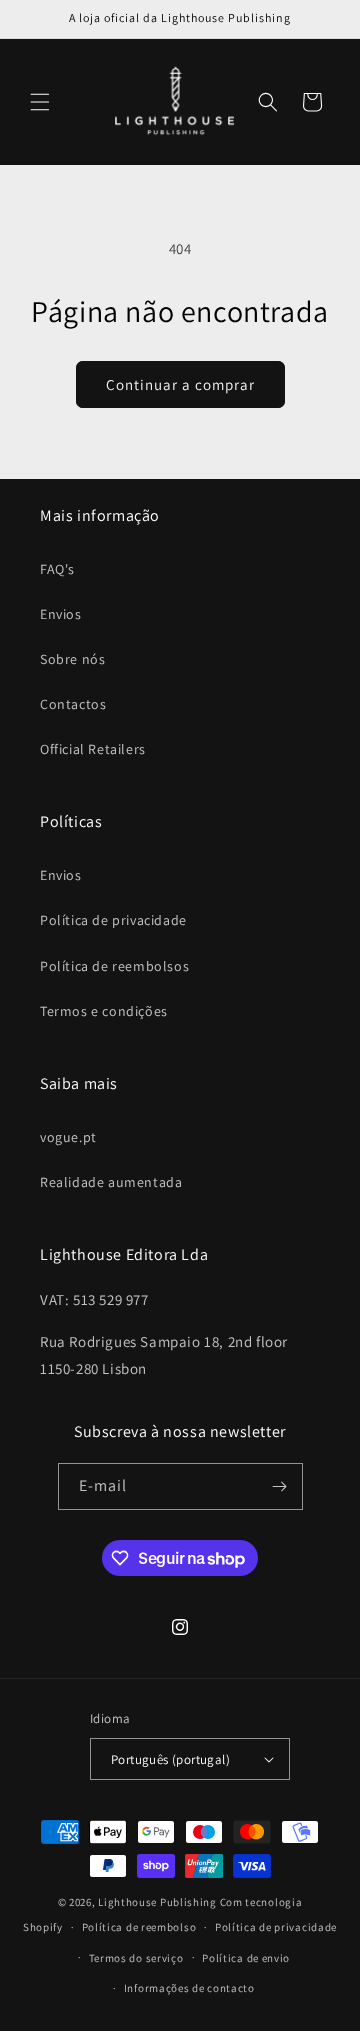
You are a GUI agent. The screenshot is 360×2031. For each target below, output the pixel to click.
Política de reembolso (139, 1927)
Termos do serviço (136, 1958)
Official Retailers (93, 749)
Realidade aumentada (111, 1182)
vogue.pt (68, 1137)
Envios (61, 614)
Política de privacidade (113, 920)
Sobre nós (72, 659)
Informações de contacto (189, 1988)
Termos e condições (104, 1011)
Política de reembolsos (114, 966)
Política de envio (246, 1958)
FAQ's (57, 569)
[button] (40, 102)
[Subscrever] (280, 1486)
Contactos (73, 704)
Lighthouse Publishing (157, 1902)
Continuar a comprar (180, 384)
